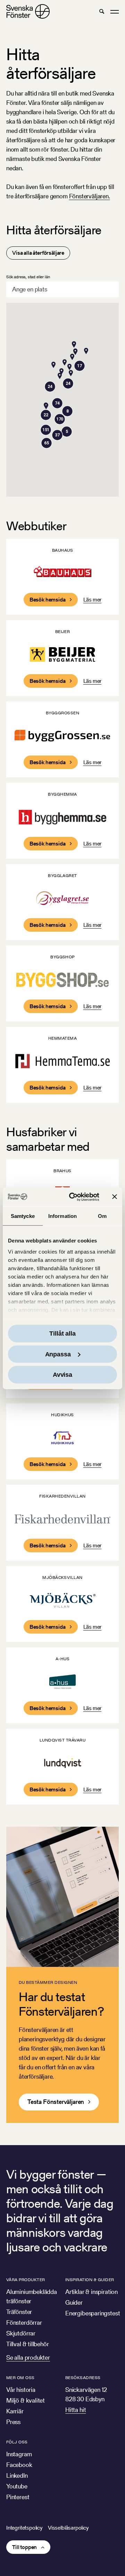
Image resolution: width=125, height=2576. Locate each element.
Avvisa (62, 1375)
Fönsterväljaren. (90, 196)
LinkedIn (17, 2475)
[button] (102, 11)
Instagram (19, 2454)
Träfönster (19, 2312)
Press (13, 2422)
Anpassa (58, 1354)
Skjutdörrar (21, 2333)
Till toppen (24, 2547)
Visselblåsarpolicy (68, 2528)
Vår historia (21, 2390)
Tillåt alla (62, 1334)
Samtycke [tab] (23, 1216)
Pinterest (18, 2497)
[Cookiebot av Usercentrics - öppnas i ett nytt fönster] (73, 1197)
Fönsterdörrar (24, 2322)
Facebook (19, 2465)
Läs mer (93, 600)
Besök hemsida (48, 600)
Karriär (15, 2411)
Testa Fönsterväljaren (56, 2102)
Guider (74, 2302)
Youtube (17, 2486)
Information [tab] (62, 1216)
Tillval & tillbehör (28, 2344)
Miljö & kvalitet (26, 2400)
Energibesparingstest (93, 2313)
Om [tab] (102, 1216)
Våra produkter (26, 2280)
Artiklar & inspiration (91, 2292)
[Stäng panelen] (115, 1197)
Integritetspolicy (24, 2528)
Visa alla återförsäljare (38, 253)
